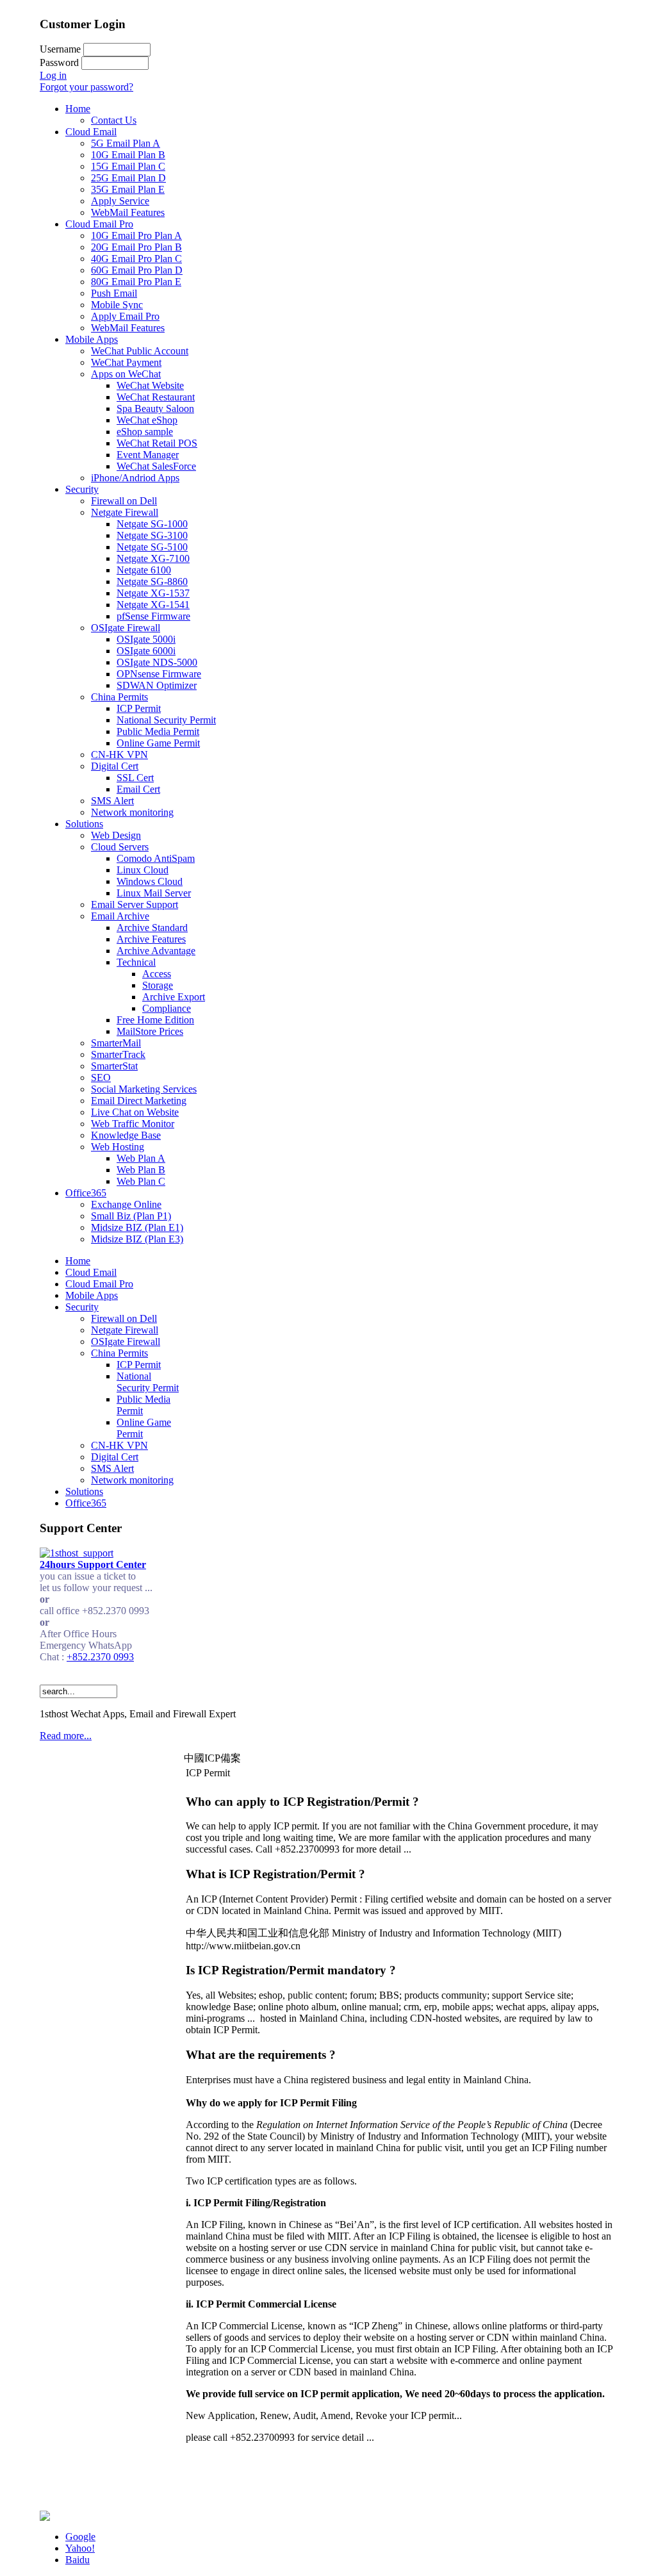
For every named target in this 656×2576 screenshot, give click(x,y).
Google (80, 2537)
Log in (53, 75)
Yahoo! (80, 2548)
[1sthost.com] (45, 2517)
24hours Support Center (93, 1565)
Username (60, 49)
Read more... (66, 1736)
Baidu (78, 2560)
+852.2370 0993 (100, 1657)
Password (59, 62)
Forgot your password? (86, 87)
